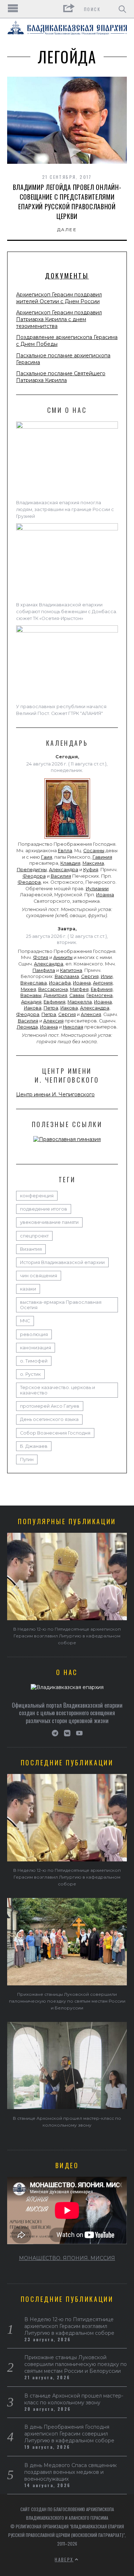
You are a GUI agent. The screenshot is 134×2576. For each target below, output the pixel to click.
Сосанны (94, 851)
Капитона (71, 970)
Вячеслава (34, 983)
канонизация (36, 1348)
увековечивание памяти (49, 1222)
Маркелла (80, 1002)
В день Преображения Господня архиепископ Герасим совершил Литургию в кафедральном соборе (69, 2434)
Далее (67, 230)
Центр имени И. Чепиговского (55, 1094)
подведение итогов (44, 1209)
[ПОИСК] (122, 9)
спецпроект (34, 1236)
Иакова (33, 1008)
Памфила (44, 970)
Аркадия (31, 1002)
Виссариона (53, 989)
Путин (27, 1459)
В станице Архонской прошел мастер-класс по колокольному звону (74, 2399)
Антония (103, 983)
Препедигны (32, 870)
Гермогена (100, 995)
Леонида (27, 1027)
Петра (51, 1008)
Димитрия (55, 995)
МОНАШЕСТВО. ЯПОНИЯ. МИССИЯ (67, 2258)
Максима (93, 863)
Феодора (34, 876)
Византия (31, 1249)
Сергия (90, 976)
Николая (73, 1027)
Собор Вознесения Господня (55, 1433)
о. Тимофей (34, 1361)
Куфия (91, 870)
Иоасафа (60, 983)
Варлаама (67, 976)
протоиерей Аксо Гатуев (50, 1406)
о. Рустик (30, 1374)
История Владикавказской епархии (62, 1262)
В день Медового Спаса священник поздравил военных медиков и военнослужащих (71, 2472)
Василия (61, 876)
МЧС (25, 1321)
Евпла (65, 851)
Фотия (41, 957)
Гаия (47, 857)
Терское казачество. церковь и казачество (58, 1390)
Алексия (91, 1014)
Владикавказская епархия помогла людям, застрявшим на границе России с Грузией (65, 509)
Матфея (79, 989)
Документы (67, 276)
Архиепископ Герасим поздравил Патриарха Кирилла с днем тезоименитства (59, 319)
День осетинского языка (49, 1419)
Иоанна (105, 895)
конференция (37, 1196)
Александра (64, 870)
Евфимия (102, 989)
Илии (107, 976)
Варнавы (31, 995)
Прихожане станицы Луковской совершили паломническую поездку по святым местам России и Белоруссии (67, 2001)
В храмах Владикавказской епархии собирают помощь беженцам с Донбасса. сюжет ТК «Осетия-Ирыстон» (67, 612)
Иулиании (97, 889)
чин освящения (39, 1276)
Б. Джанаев (34, 1446)
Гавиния (102, 857)
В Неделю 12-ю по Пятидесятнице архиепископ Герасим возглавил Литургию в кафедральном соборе (67, 1636)
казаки (28, 1289)
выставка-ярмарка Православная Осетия (61, 1305)
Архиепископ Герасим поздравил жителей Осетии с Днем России (59, 298)
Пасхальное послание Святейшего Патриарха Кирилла (61, 377)
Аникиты (63, 957)
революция (34, 1334)
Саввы (77, 995)
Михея (28, 989)
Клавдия (70, 863)
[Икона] (67, 839)
